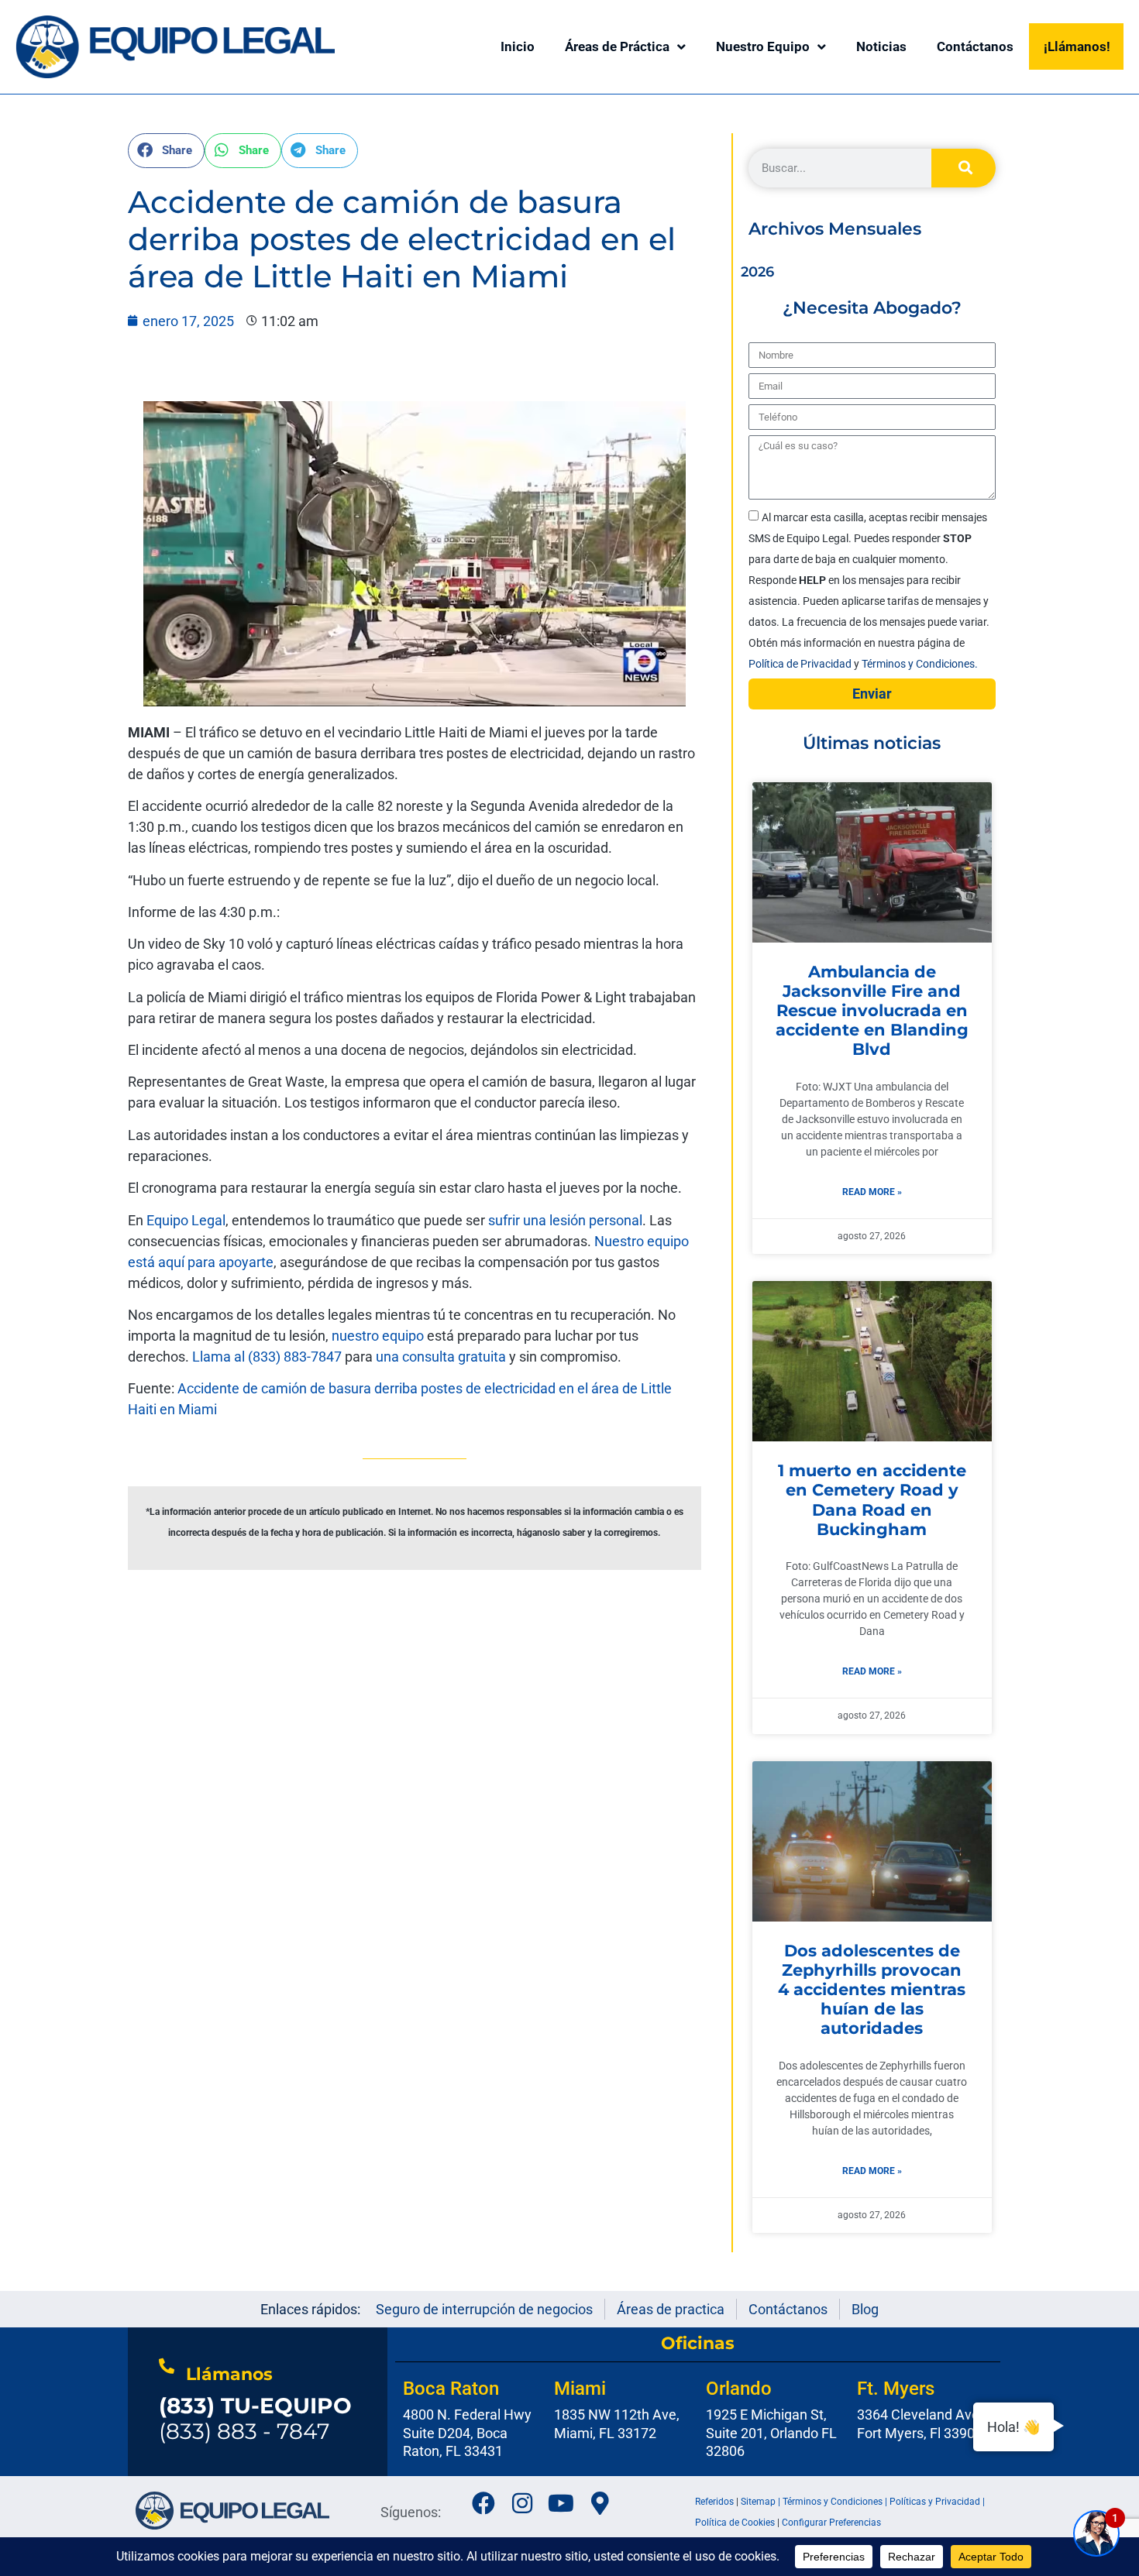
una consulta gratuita (441, 1357)
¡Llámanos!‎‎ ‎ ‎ (1080, 46)
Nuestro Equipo (763, 46)
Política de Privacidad (801, 664)
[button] (166, 151)
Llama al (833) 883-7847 (267, 1357)
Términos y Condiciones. (920, 664)
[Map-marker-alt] (600, 2503)
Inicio (518, 46)
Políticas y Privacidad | (937, 2502)
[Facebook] (483, 2503)
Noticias (881, 46)
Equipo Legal (186, 1220)
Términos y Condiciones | (836, 2502)
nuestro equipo (378, 1336)
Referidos (714, 2502)
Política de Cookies (735, 2523)
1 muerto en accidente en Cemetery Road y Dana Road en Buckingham (872, 1500)
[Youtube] (561, 2503)
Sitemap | (762, 2502)
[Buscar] (964, 168)
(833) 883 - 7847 (255, 2419)
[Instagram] (522, 2503)
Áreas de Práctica (617, 46)
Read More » (872, 1192)
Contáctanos (975, 46)
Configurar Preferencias (831, 2523)
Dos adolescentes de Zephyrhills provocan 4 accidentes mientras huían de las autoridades (872, 1990)
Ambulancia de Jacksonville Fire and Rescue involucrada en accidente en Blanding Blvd (872, 1011)
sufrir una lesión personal (565, 1220)
